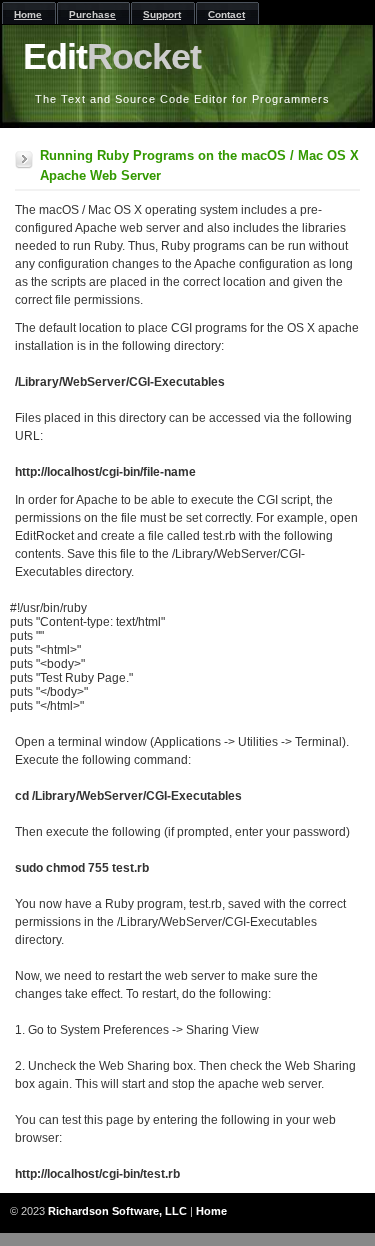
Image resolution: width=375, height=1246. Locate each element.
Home (211, 1211)
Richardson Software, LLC (117, 1211)
